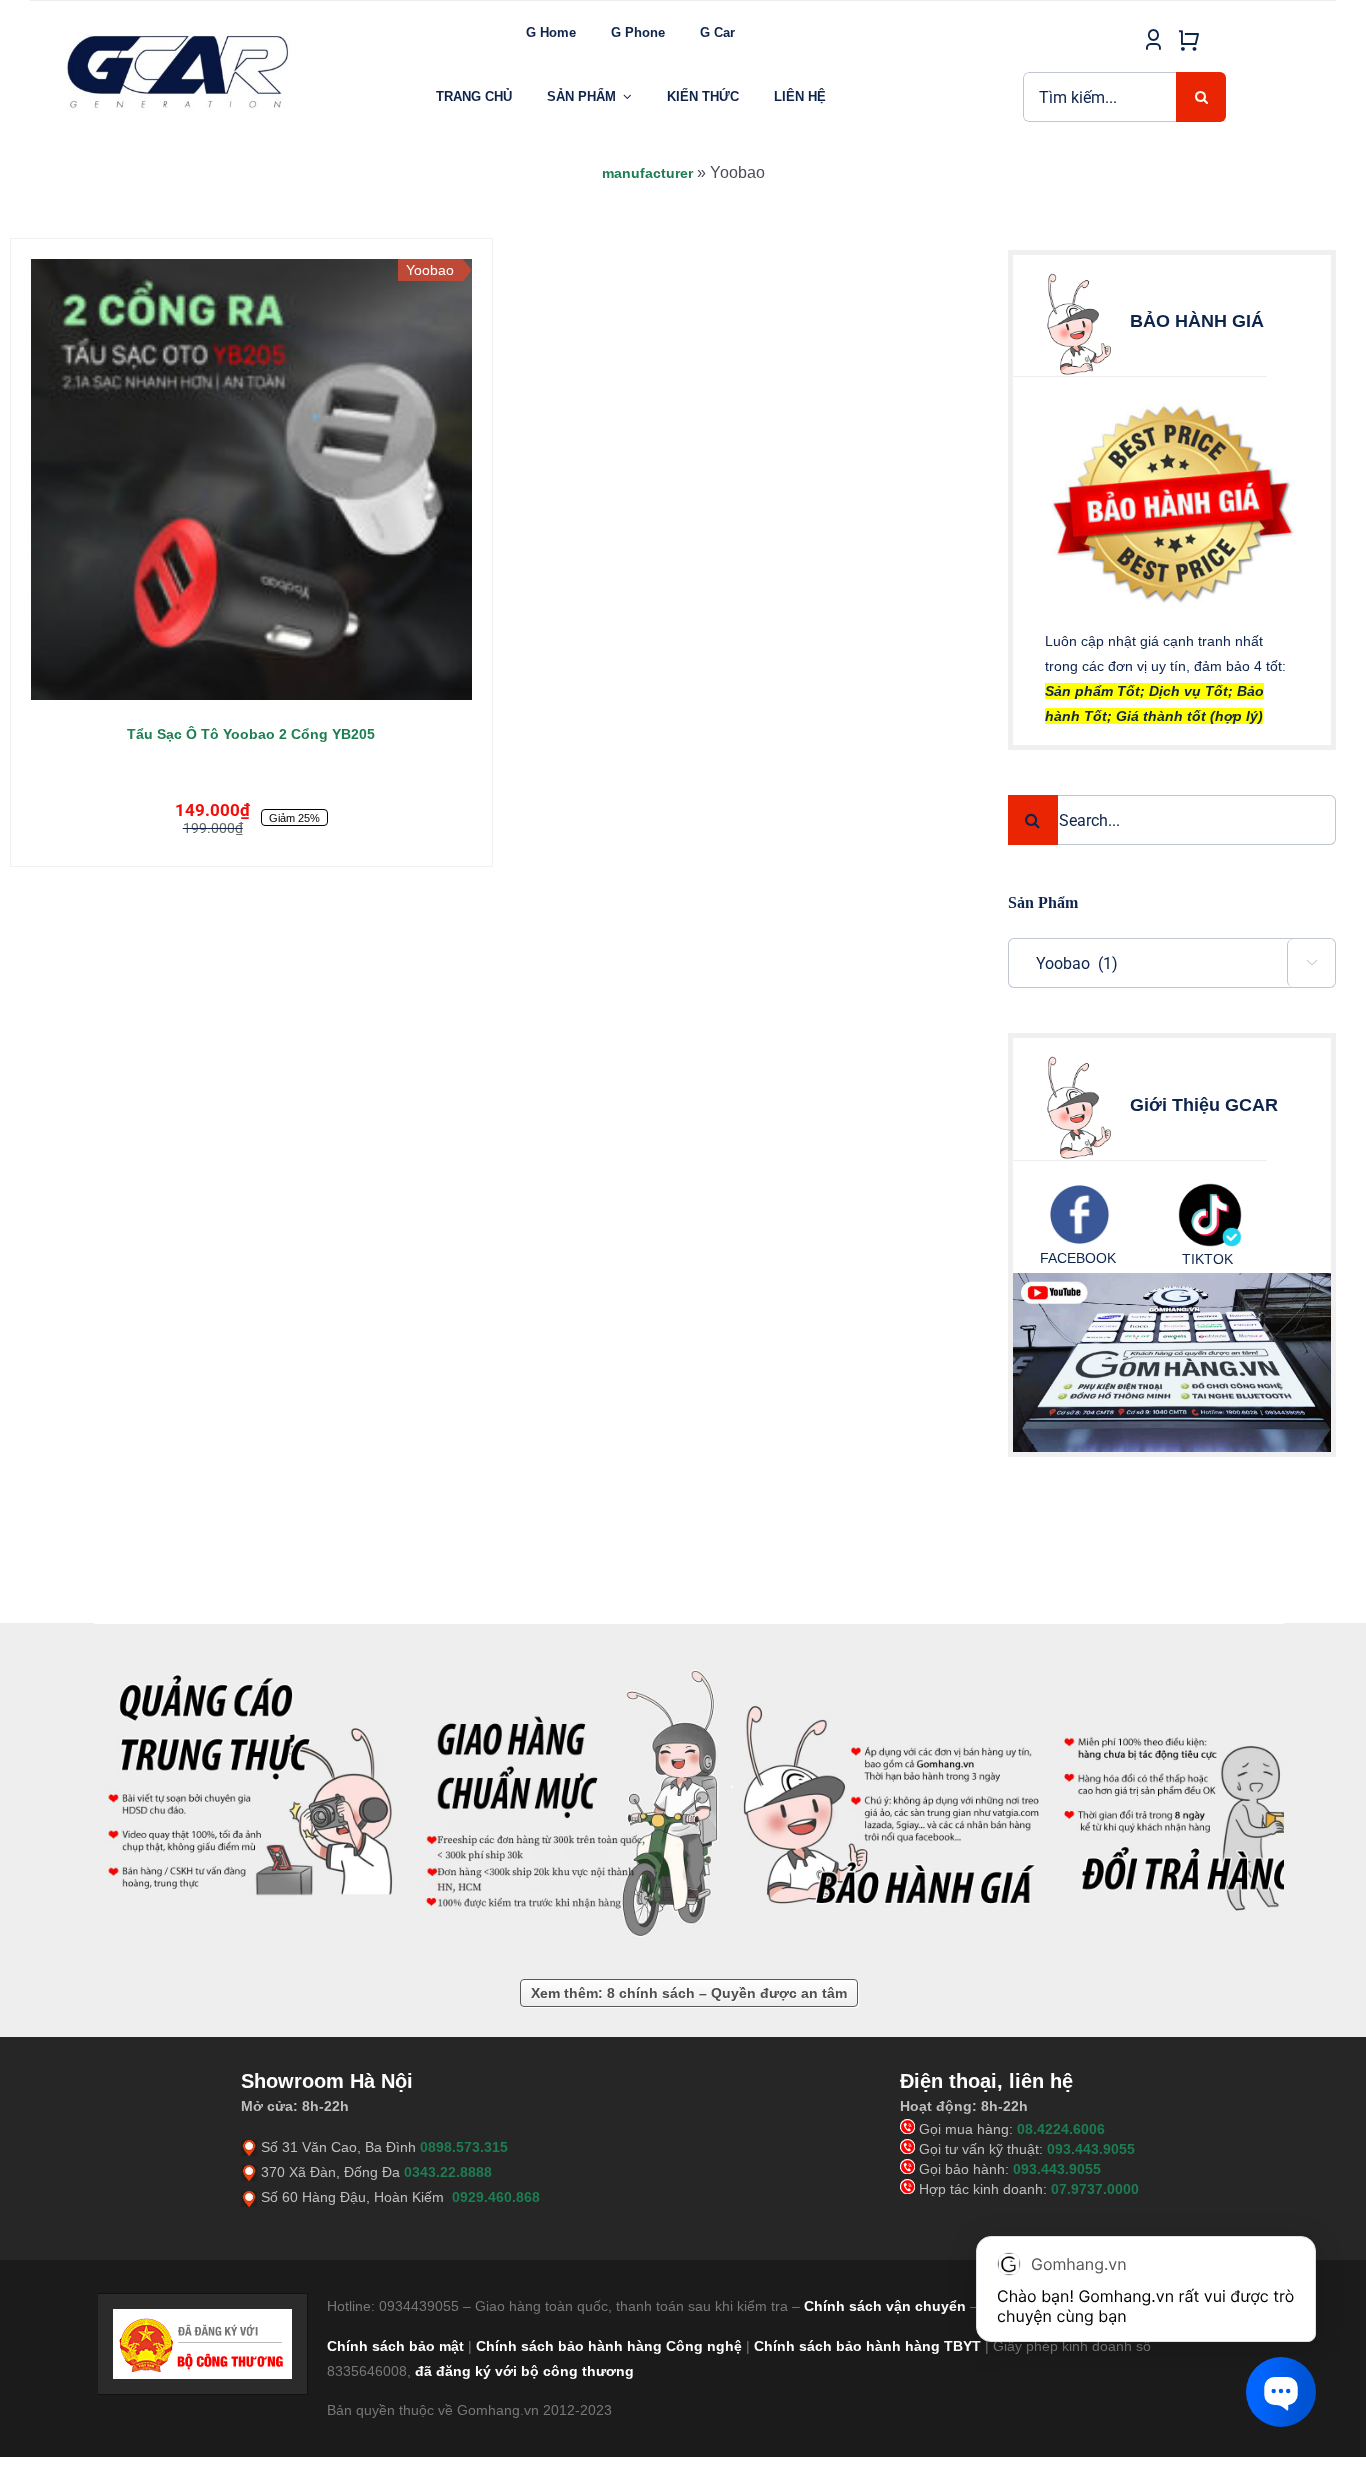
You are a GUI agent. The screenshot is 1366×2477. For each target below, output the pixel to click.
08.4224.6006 (1061, 2129)
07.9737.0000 (1095, 2189)
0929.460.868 (496, 2197)
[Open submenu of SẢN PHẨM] (627, 97)
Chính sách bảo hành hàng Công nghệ (609, 2346)
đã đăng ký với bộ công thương (524, 2371)
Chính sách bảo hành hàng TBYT (867, 2346)
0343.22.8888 (448, 2172)
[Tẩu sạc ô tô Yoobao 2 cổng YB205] (251, 479)
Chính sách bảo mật (395, 2346)
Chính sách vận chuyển (885, 2306)
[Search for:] (1100, 96)
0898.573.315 (464, 2147)
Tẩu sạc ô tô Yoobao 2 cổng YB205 (251, 734)
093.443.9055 (1091, 2149)
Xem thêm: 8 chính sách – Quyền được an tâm (689, 1993)
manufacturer (647, 173)
